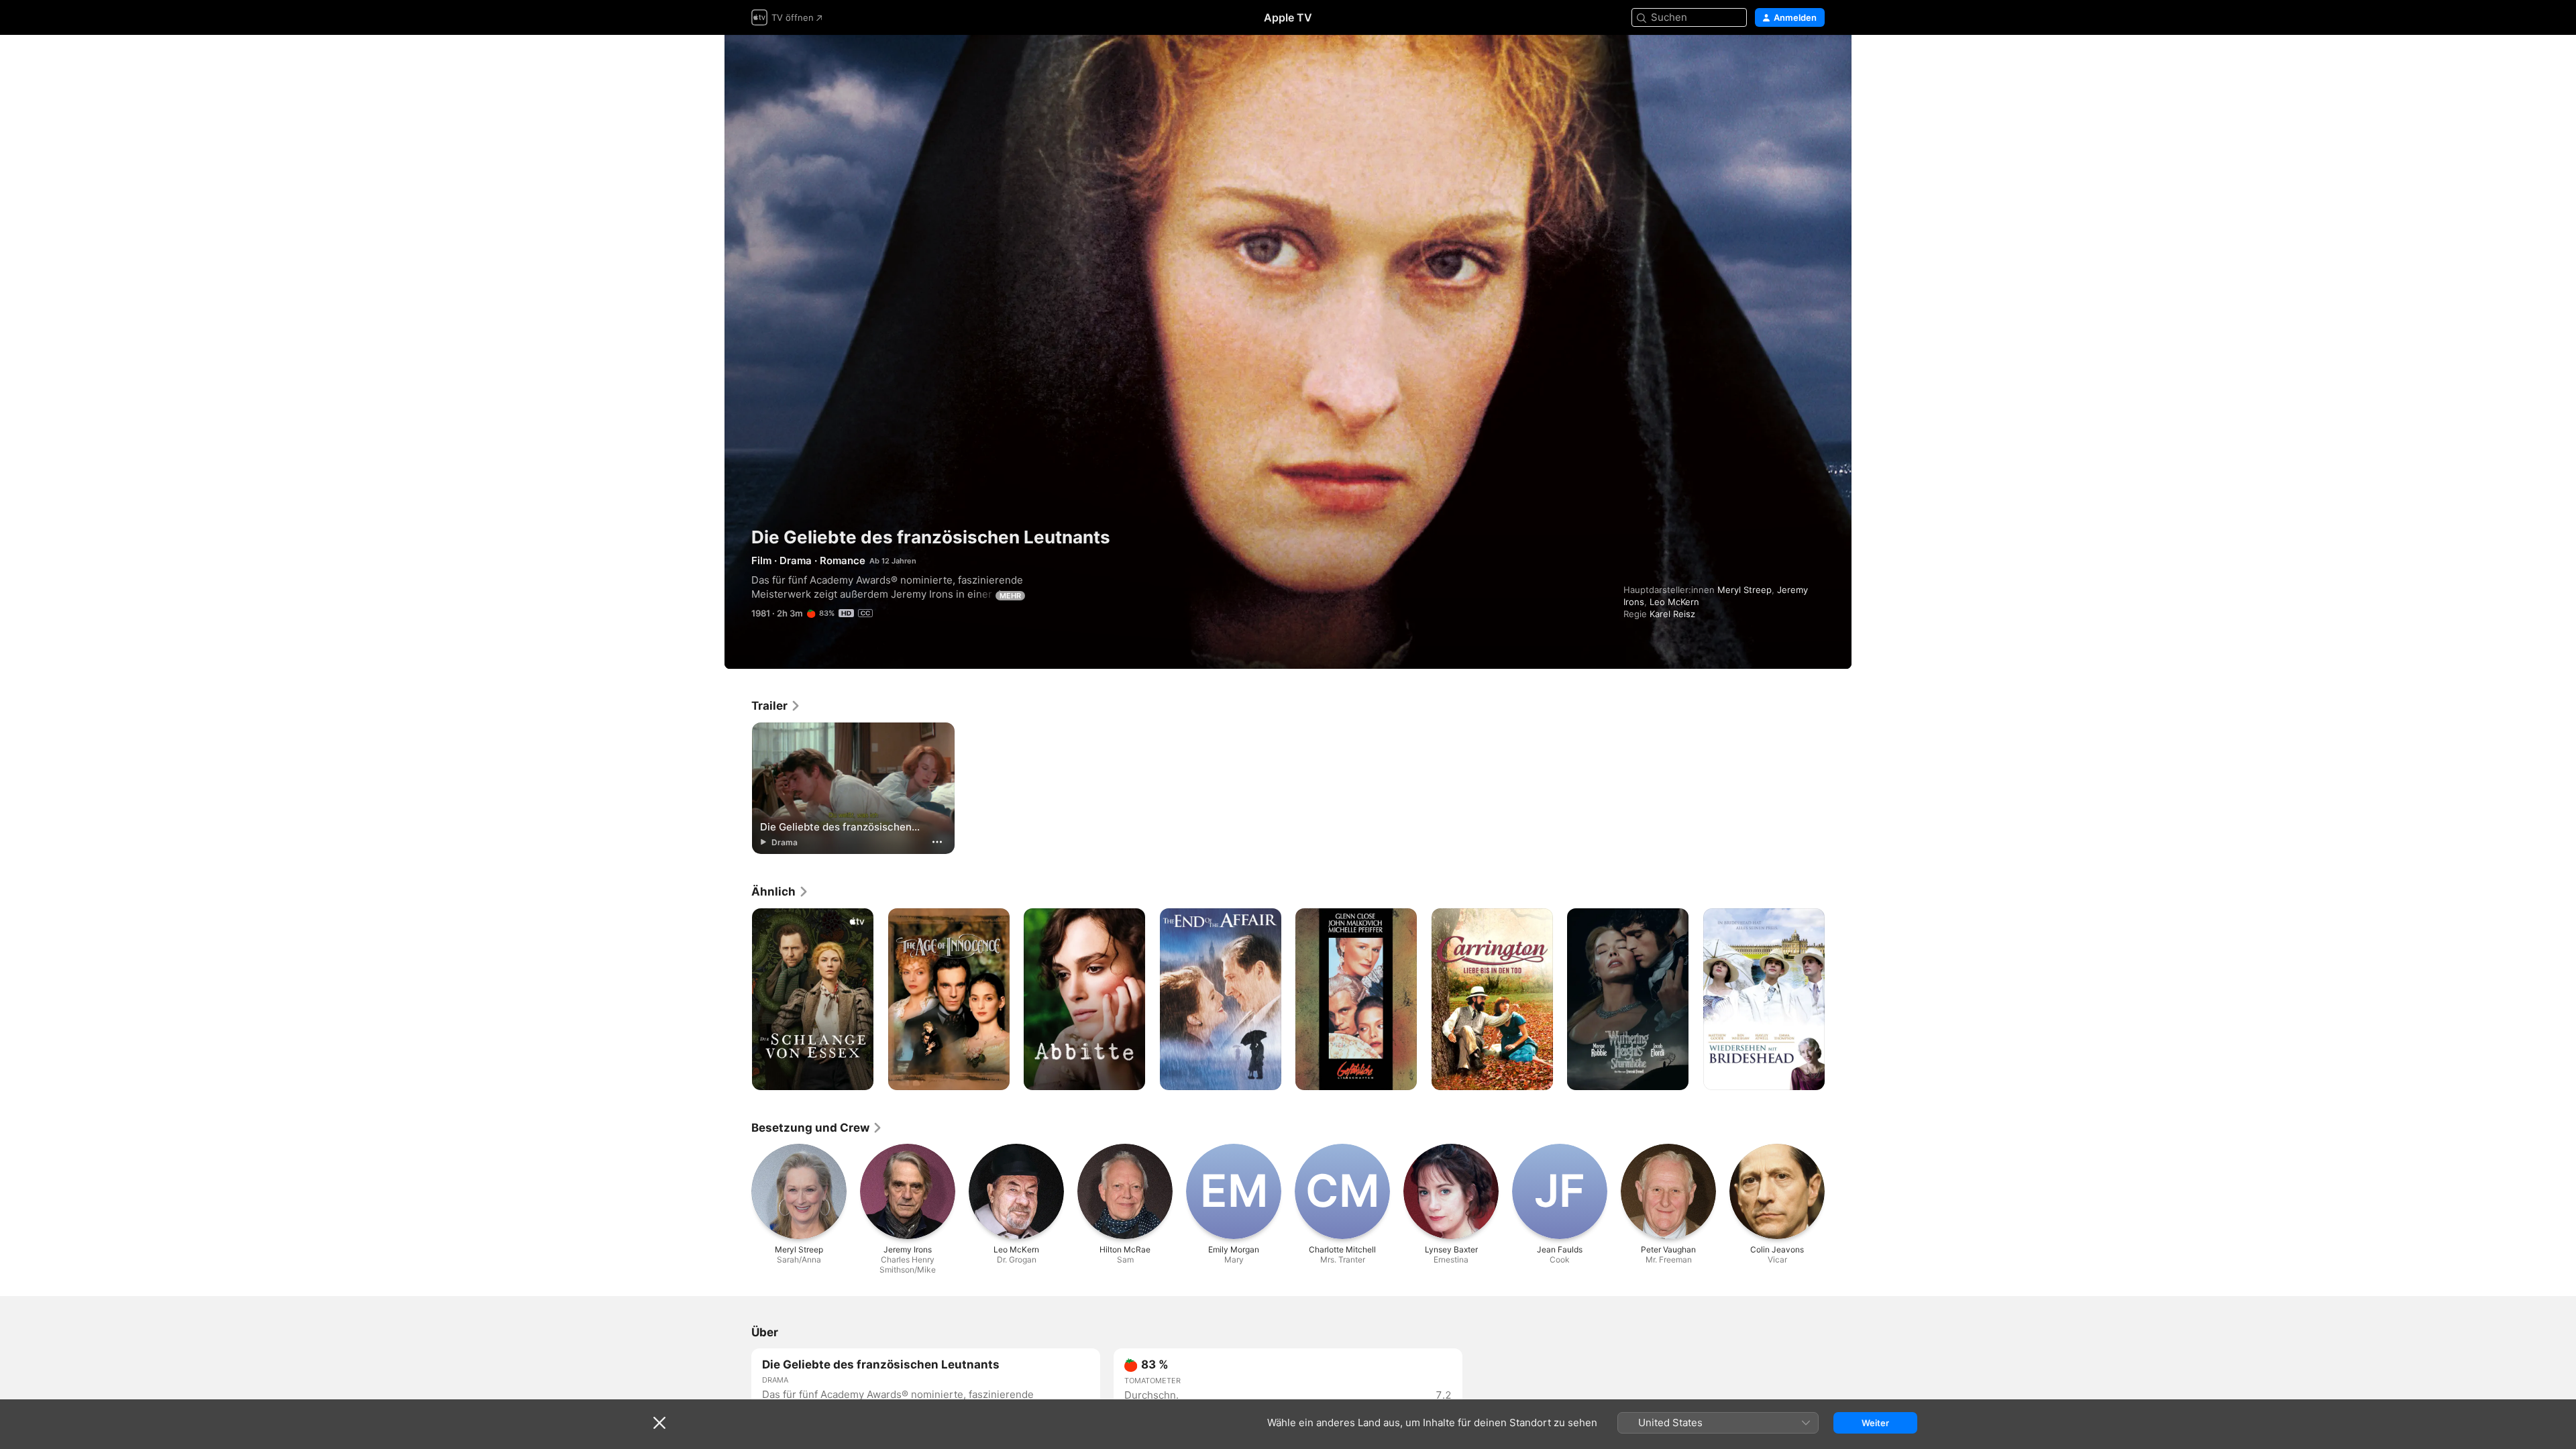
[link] (776, 706)
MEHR (1010, 596)
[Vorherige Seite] (738, 1000)
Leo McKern (1674, 602)
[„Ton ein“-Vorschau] (1815, 61)
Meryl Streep (1745, 590)
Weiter (1875, 1423)
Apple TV (1288, 17)
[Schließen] (659, 1423)
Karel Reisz (1672, 614)
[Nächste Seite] (1838, 1000)
